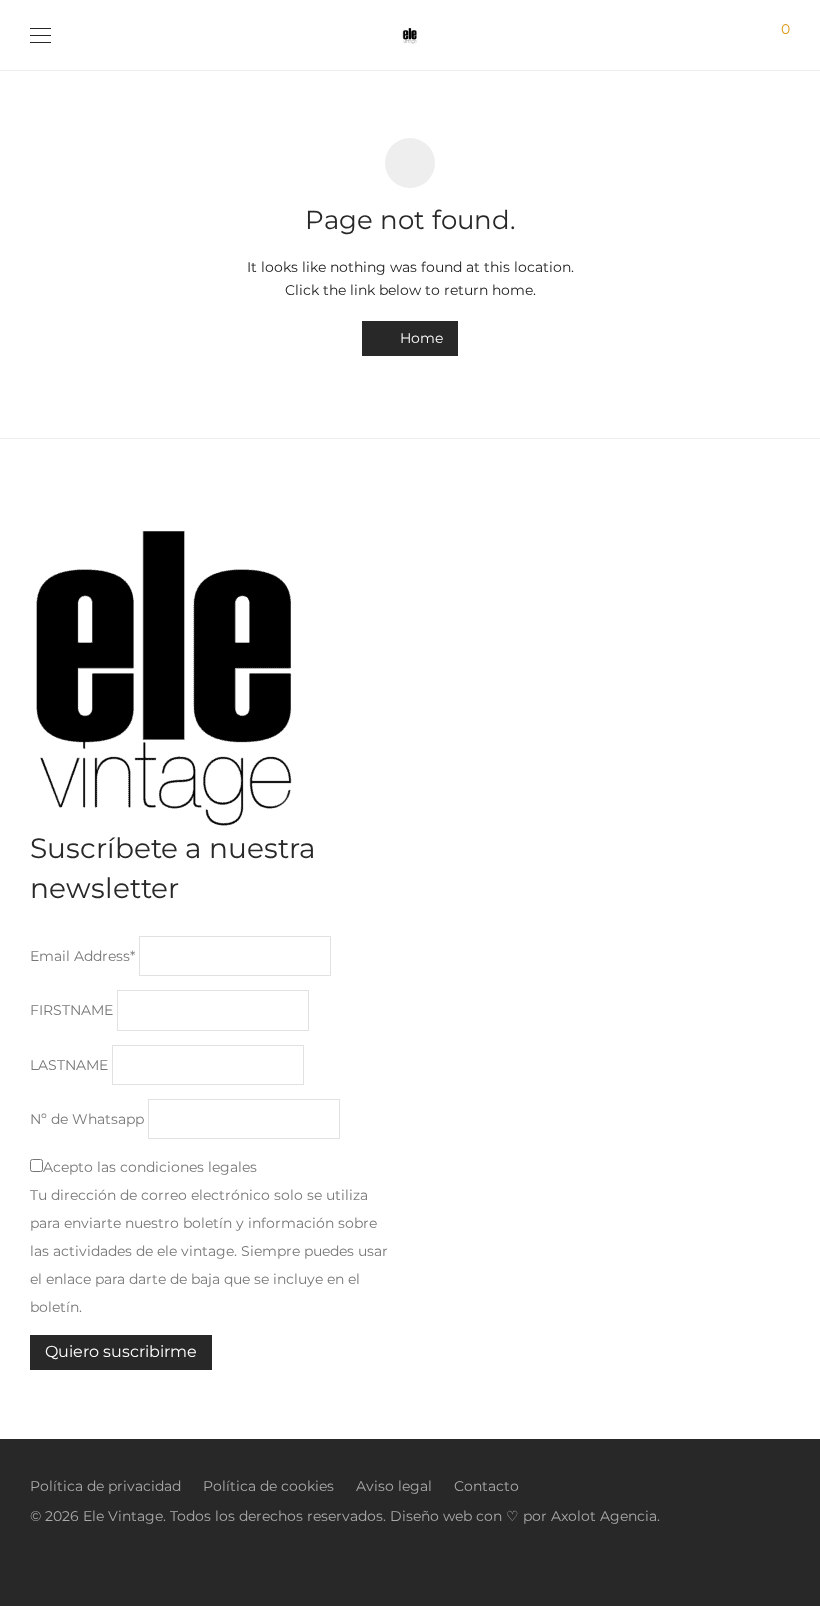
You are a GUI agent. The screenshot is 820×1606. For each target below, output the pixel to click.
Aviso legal (394, 1486)
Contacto (486, 1486)
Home (419, 338)
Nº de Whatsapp (87, 1119)
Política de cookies (268, 1486)
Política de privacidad (105, 1486)
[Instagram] (36, 1560)
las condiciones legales (177, 1167)
